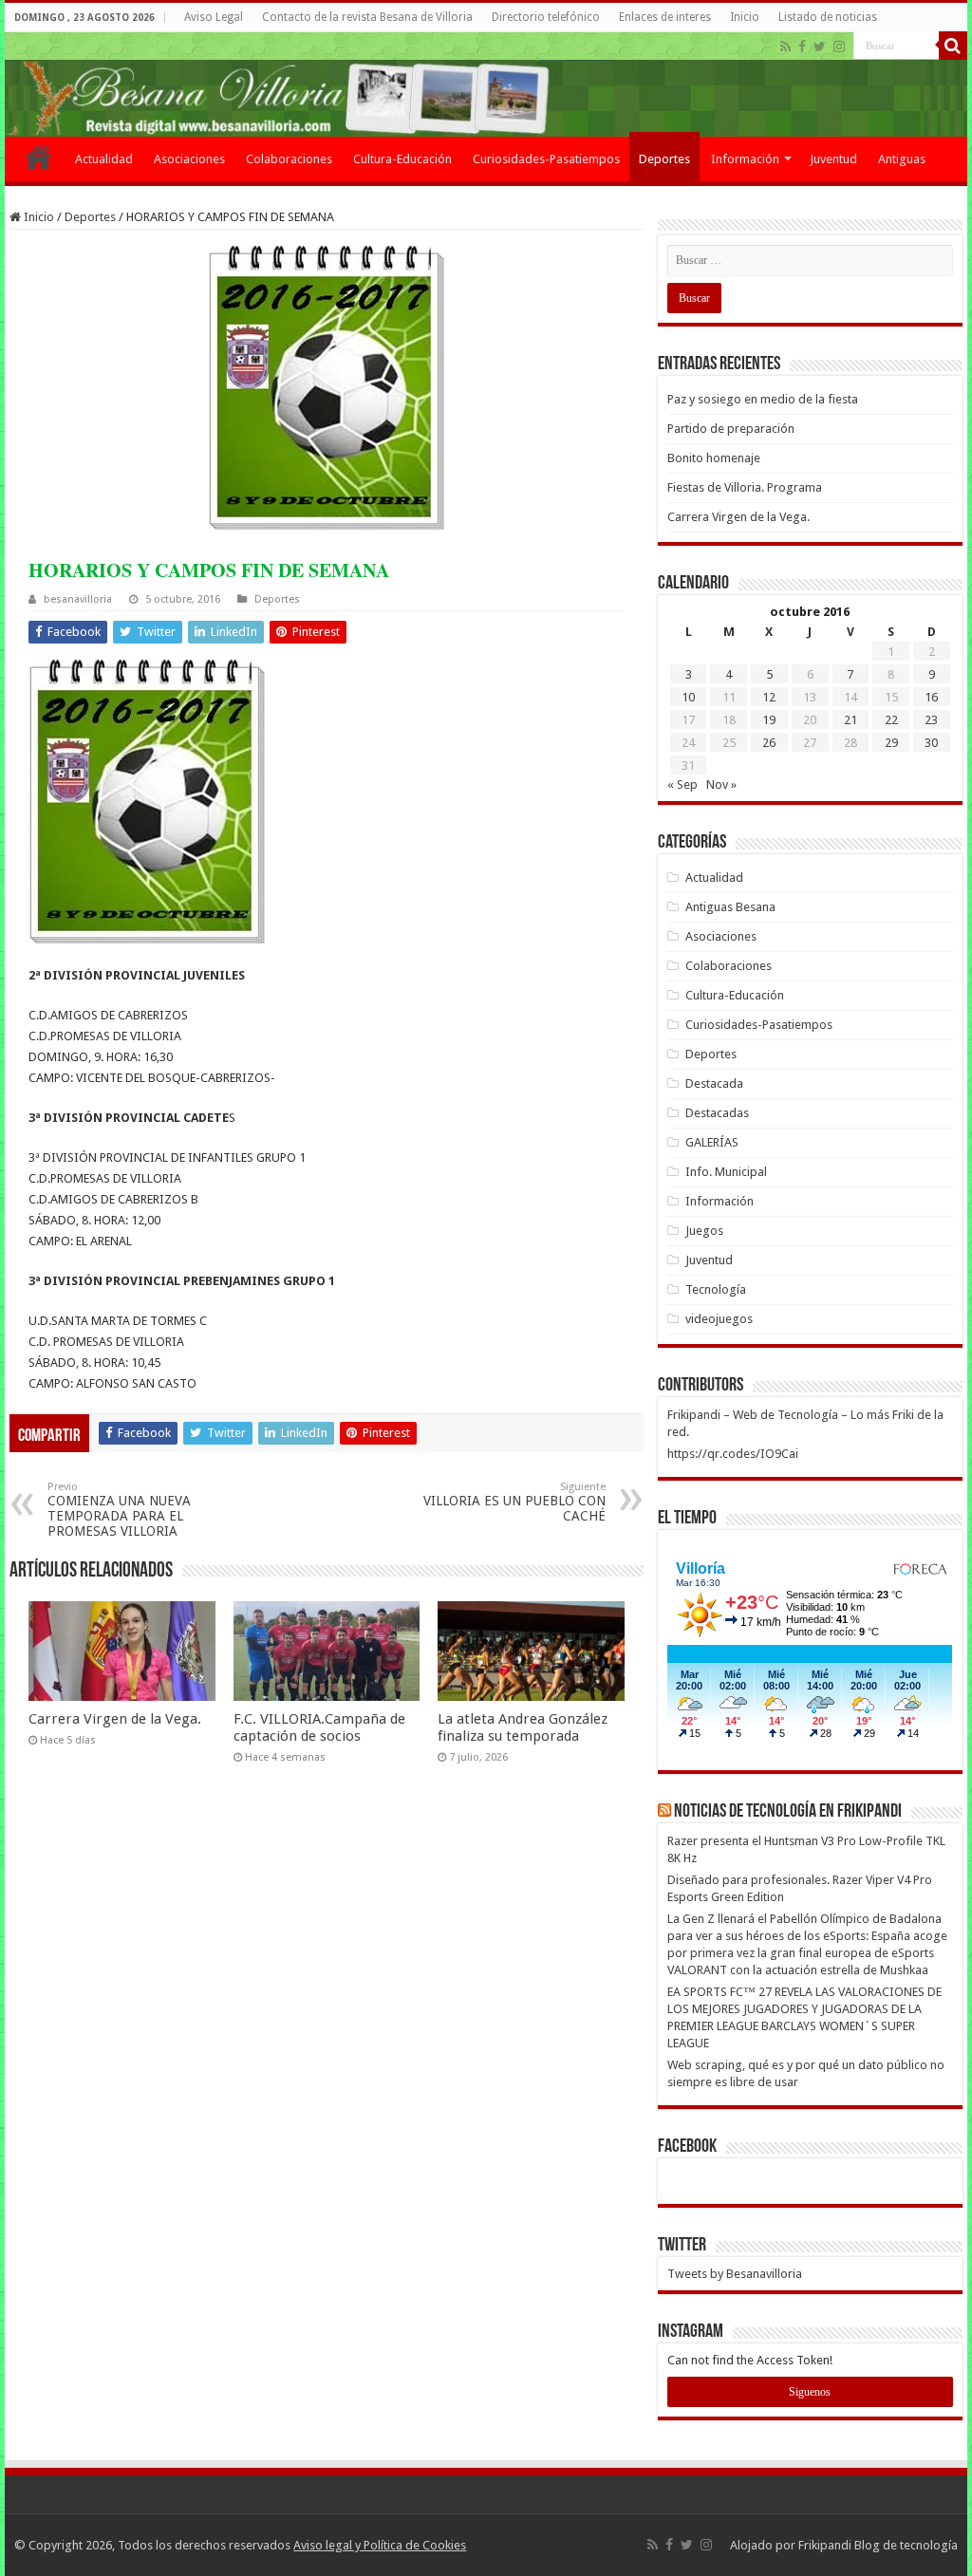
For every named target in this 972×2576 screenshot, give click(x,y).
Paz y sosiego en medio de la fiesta (763, 399)
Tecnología (716, 1289)
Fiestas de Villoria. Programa (745, 487)
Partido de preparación (731, 429)
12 (769, 697)
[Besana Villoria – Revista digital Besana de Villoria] (486, 84)
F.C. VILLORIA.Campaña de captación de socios (319, 1727)
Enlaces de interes (665, 17)
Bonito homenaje (714, 458)
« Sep (682, 784)
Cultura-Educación (402, 159)
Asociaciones (189, 159)
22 (891, 720)
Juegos (704, 1231)
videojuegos (719, 1319)
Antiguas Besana (730, 907)
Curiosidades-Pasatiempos (546, 159)
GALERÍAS (712, 1142)
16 (931, 697)
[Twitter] (820, 47)
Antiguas (902, 159)
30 (931, 743)
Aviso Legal (214, 17)
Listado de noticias (828, 17)
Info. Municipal (726, 1172)
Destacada (714, 1083)
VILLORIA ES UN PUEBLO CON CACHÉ (514, 1502)
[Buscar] (953, 46)
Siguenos (810, 2392)
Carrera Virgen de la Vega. (115, 1719)
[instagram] (839, 47)
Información (745, 159)
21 (850, 720)
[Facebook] (802, 47)
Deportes (664, 159)
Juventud (833, 159)
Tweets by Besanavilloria (735, 2274)
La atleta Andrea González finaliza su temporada (523, 1727)
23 (931, 720)
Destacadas (717, 1113)
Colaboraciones (289, 159)
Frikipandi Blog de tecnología (878, 2545)
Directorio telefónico (546, 17)
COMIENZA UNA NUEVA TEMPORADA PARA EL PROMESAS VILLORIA (119, 1510)
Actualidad (104, 159)
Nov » (721, 784)
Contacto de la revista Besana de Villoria (367, 17)
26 (769, 743)
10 (688, 697)
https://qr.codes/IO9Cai (733, 1454)
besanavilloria (78, 599)
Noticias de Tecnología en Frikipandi (788, 1812)
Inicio (745, 17)
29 (891, 743)
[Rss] (785, 47)
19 (769, 720)
